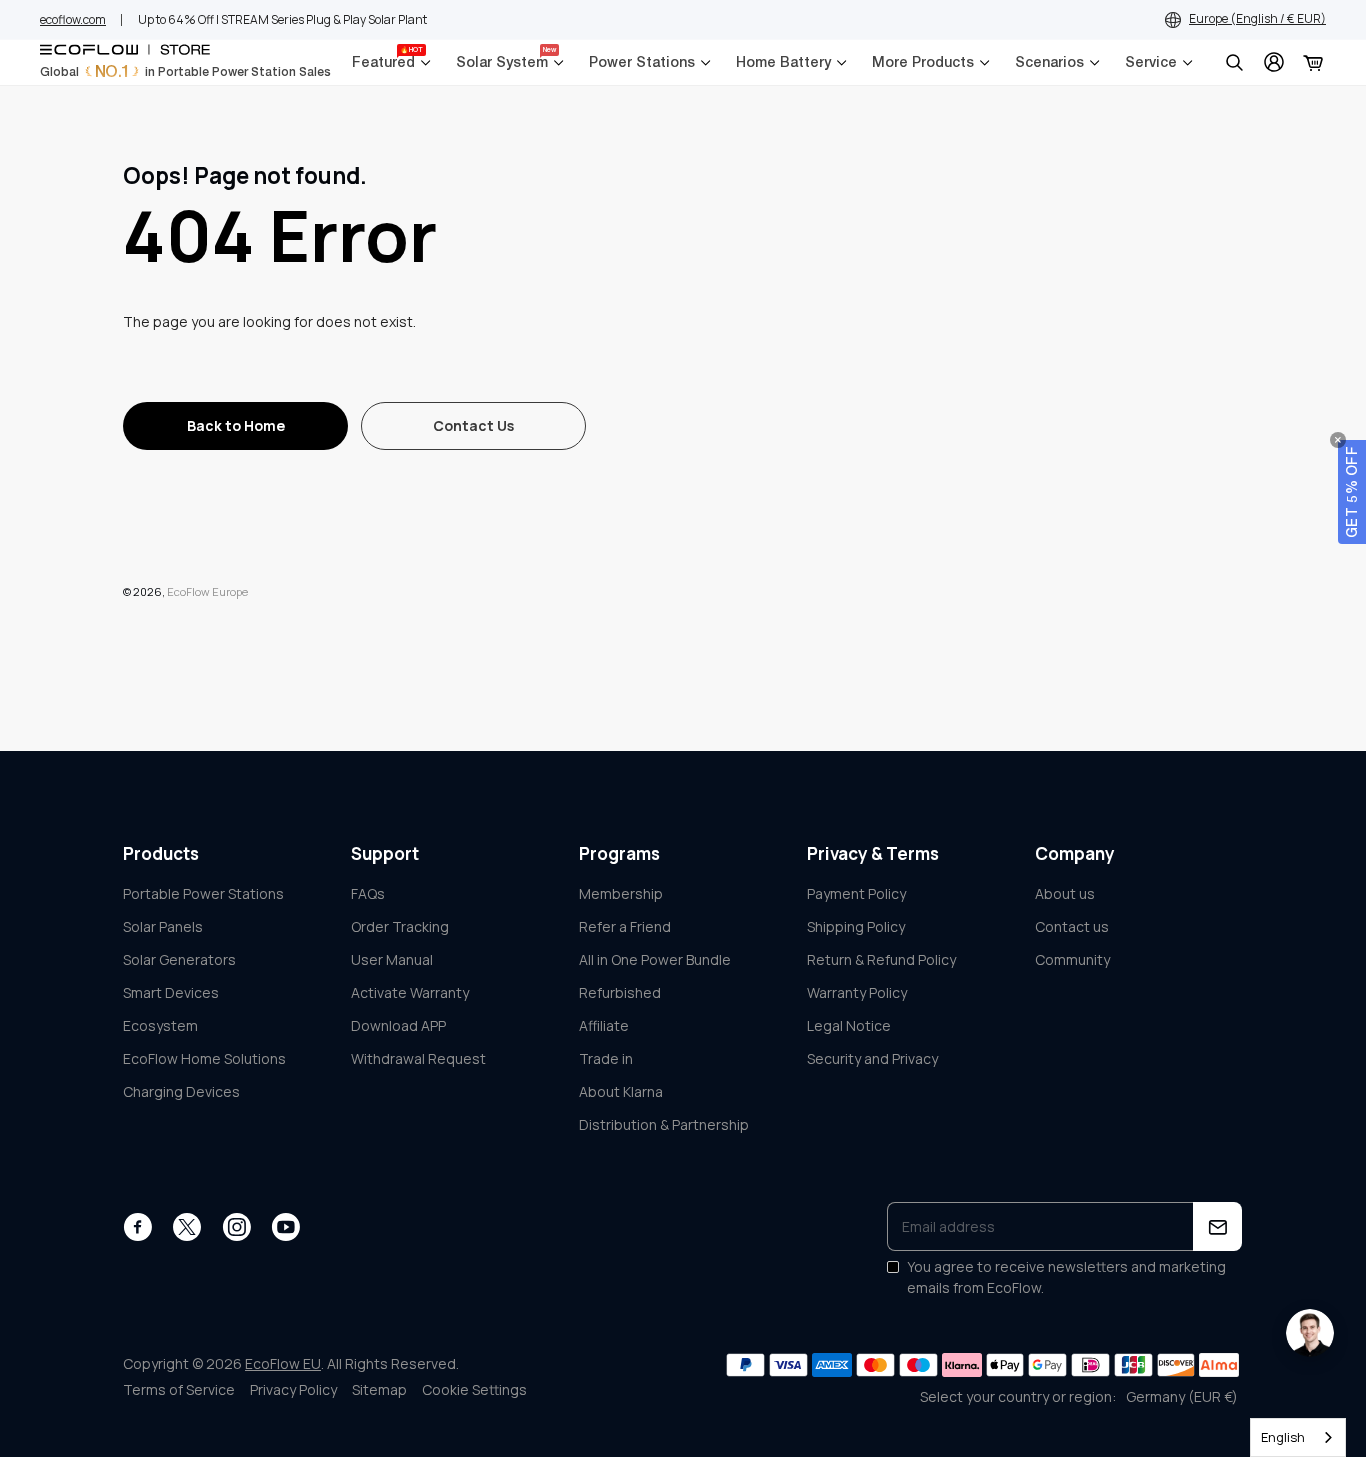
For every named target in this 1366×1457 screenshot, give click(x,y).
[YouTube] (285, 1227)
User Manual (392, 959)
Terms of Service (179, 1389)
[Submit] (1217, 1226)
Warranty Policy (857, 992)
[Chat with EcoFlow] (1310, 1333)
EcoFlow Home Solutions (204, 1058)
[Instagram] (236, 1227)
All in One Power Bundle (655, 959)
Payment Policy (856, 893)
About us (1065, 893)
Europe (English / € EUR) (1257, 18)
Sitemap (379, 1389)
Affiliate (604, 1025)
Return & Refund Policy (881, 959)
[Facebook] (137, 1227)
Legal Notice (849, 1025)
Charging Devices (181, 1091)
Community (1072, 959)
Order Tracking (400, 926)
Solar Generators (179, 959)
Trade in (606, 1058)
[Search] (1234, 62)
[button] (1352, 492)
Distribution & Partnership (664, 1124)
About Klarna (621, 1091)
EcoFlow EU (283, 1363)
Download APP (398, 1025)
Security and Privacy (872, 1058)
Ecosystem (160, 1025)
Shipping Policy (856, 926)
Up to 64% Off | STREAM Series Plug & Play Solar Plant (282, 19)
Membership (621, 893)
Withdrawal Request (418, 1058)
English (1283, 1437)
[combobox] (1298, 1437)
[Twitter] (187, 1227)
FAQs (368, 893)
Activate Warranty (410, 992)
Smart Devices (171, 992)
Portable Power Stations (203, 893)
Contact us (1072, 926)
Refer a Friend (625, 926)
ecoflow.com (73, 19)
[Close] (1338, 440)
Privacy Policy (293, 1389)
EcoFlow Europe (207, 591)
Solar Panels (163, 926)
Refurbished (620, 992)
